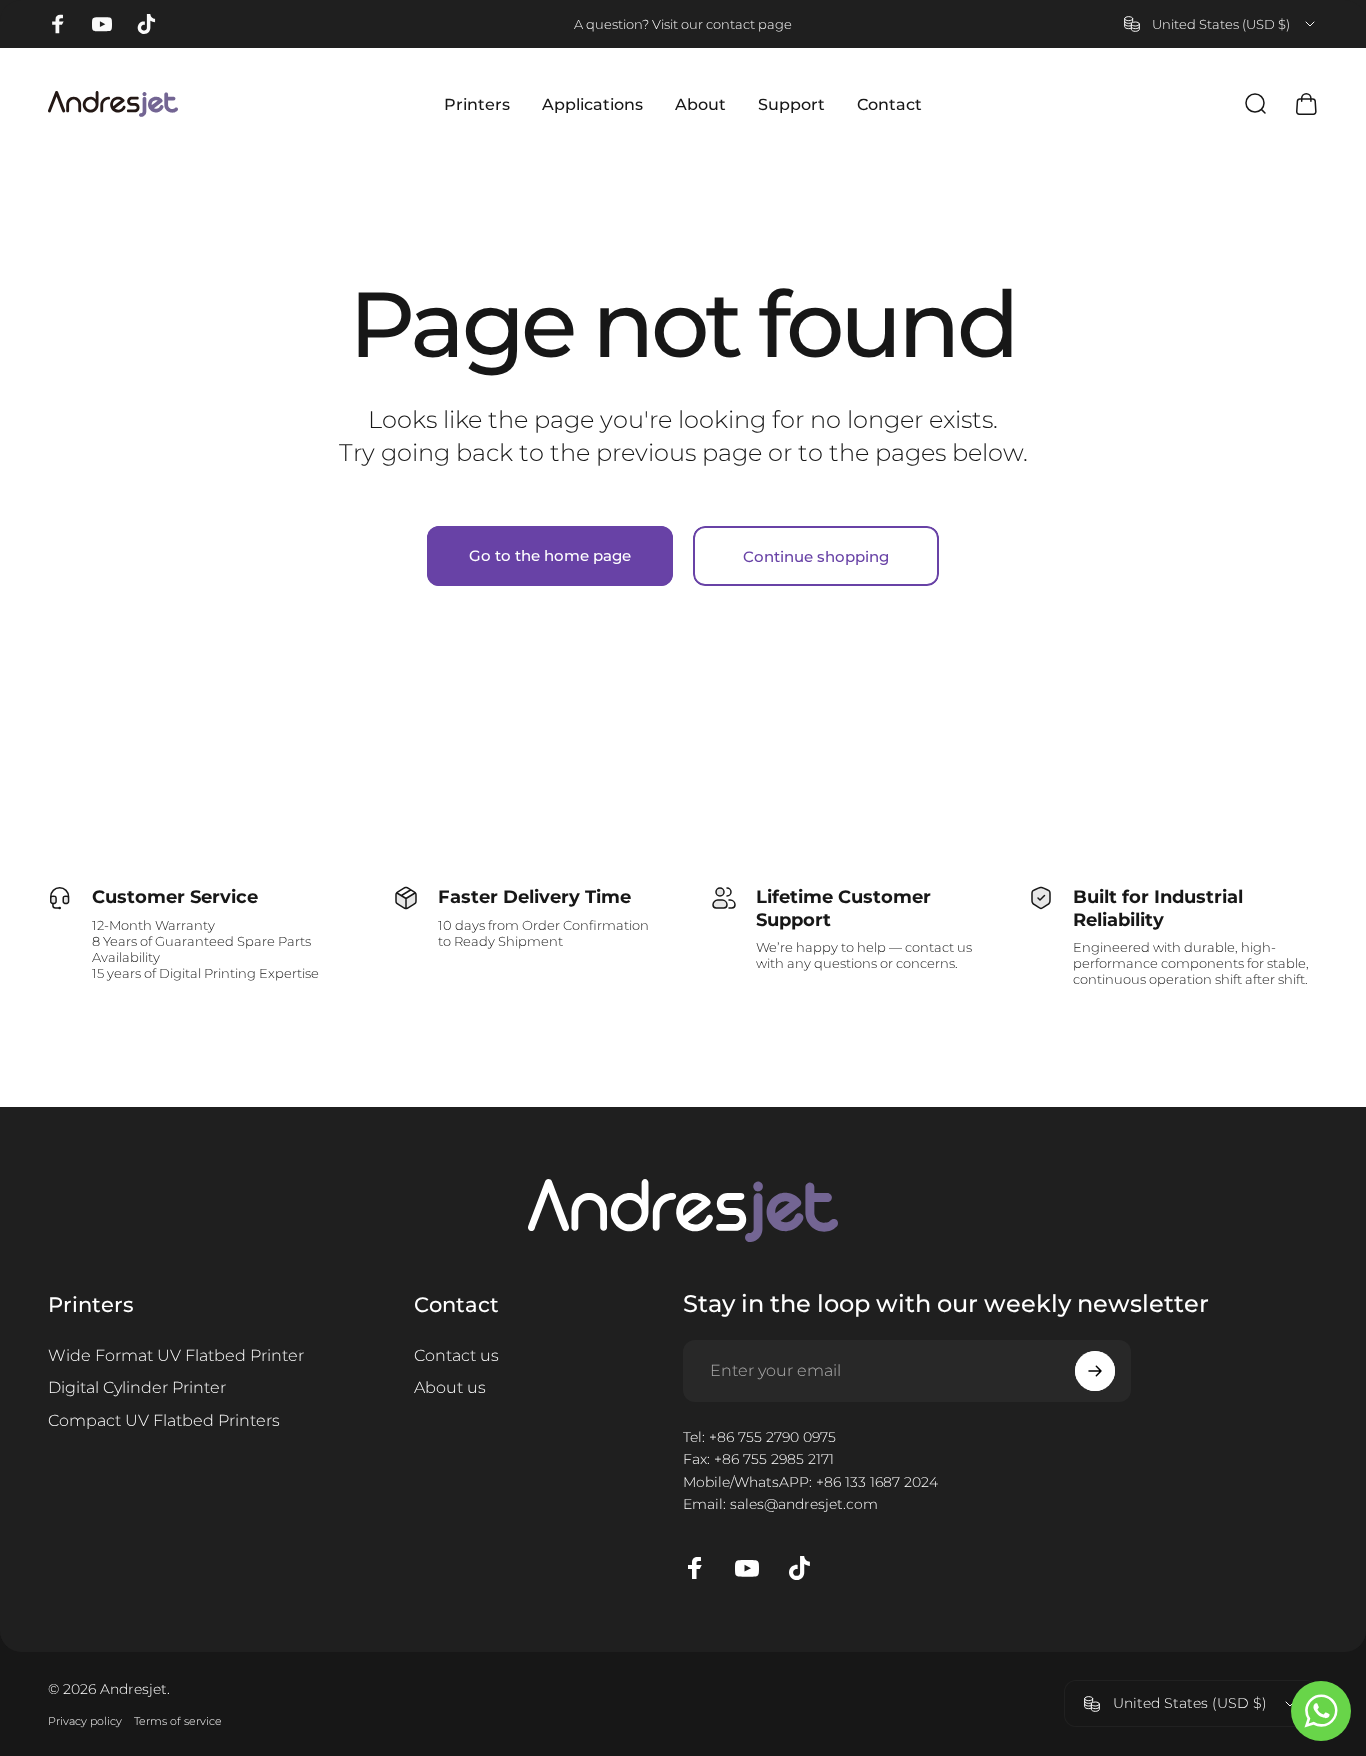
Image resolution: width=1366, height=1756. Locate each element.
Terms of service (178, 1721)
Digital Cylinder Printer (137, 1387)
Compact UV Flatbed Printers (164, 1420)
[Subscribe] (1095, 1371)
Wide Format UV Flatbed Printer (176, 1355)
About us (450, 1387)
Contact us (456, 1355)
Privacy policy (85, 1721)
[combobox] (1221, 24)
